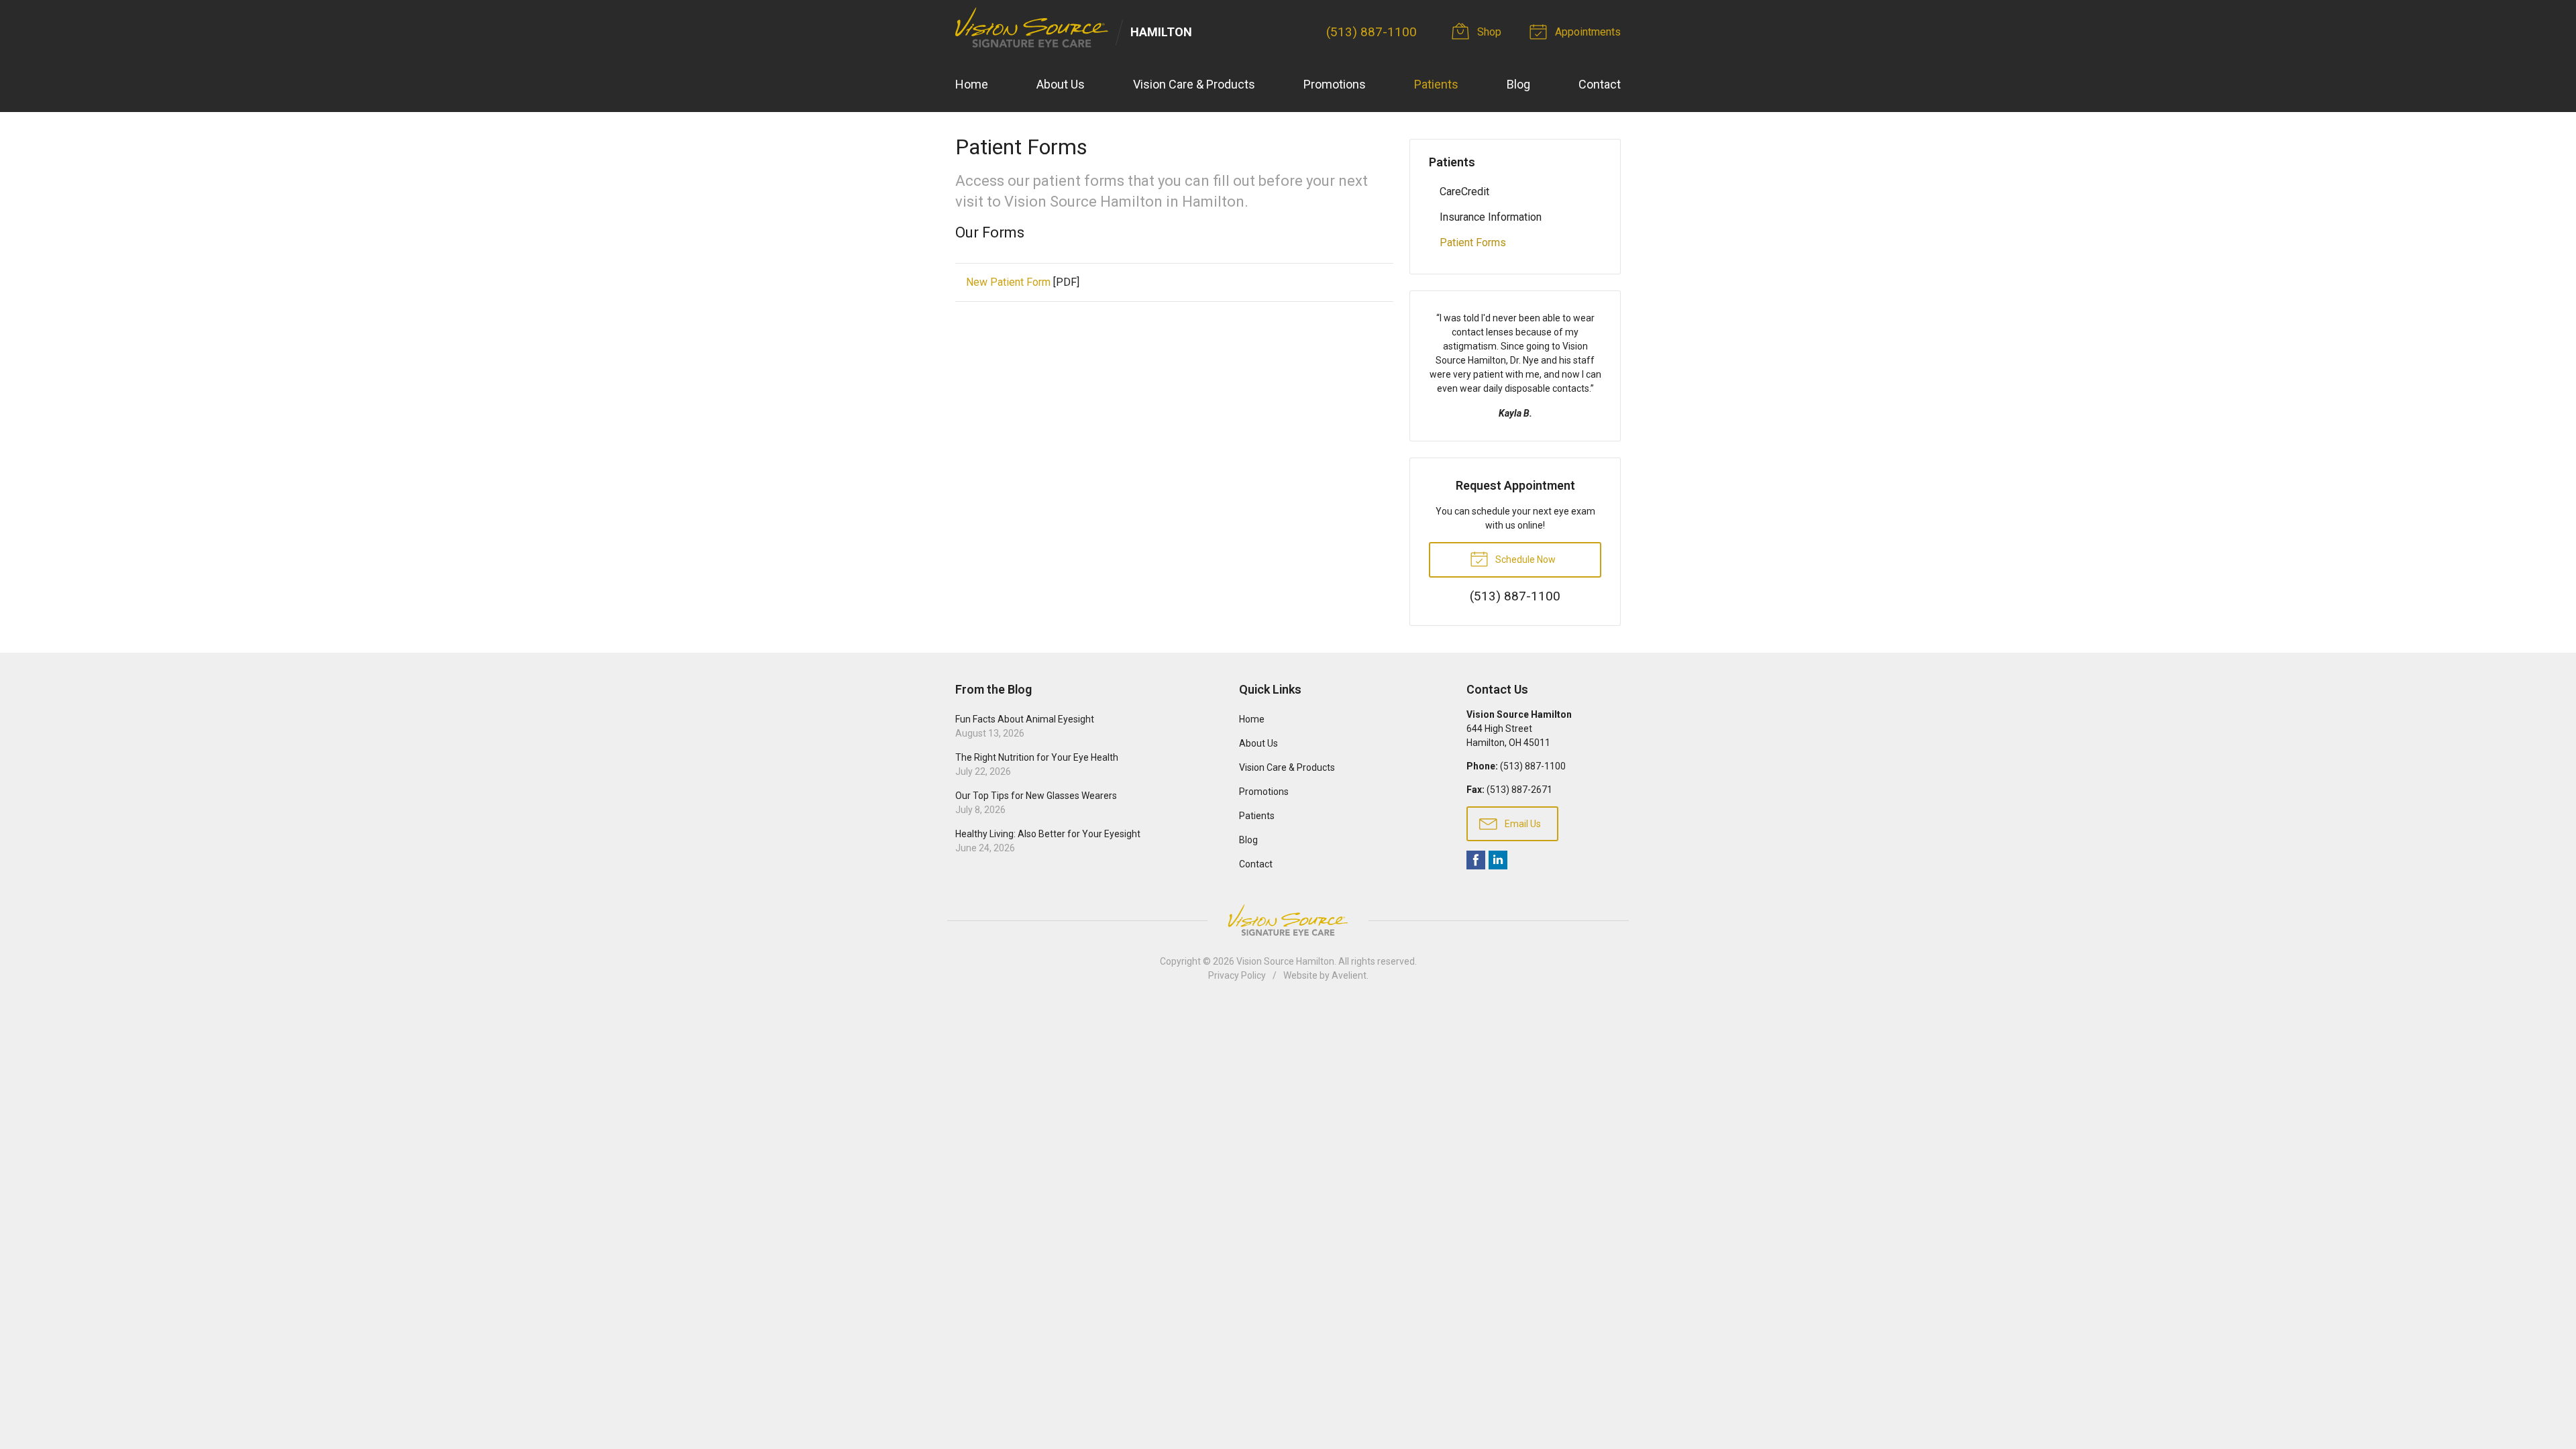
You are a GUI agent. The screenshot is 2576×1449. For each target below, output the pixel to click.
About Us (1061, 84)
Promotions (1335, 84)
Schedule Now (1524, 559)
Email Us (1522, 824)
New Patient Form (1008, 282)
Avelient (1349, 975)
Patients (1436, 84)
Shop (1488, 32)
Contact (1600, 84)
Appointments (1587, 32)
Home (972, 84)
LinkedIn (1498, 860)
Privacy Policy (1237, 975)
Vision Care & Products (1194, 84)
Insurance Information (1491, 217)
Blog (1518, 84)
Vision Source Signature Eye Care (1288, 920)
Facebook (1476, 860)
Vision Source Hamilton (1285, 961)
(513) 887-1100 (1372, 32)
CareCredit (1464, 192)
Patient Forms (1473, 243)
